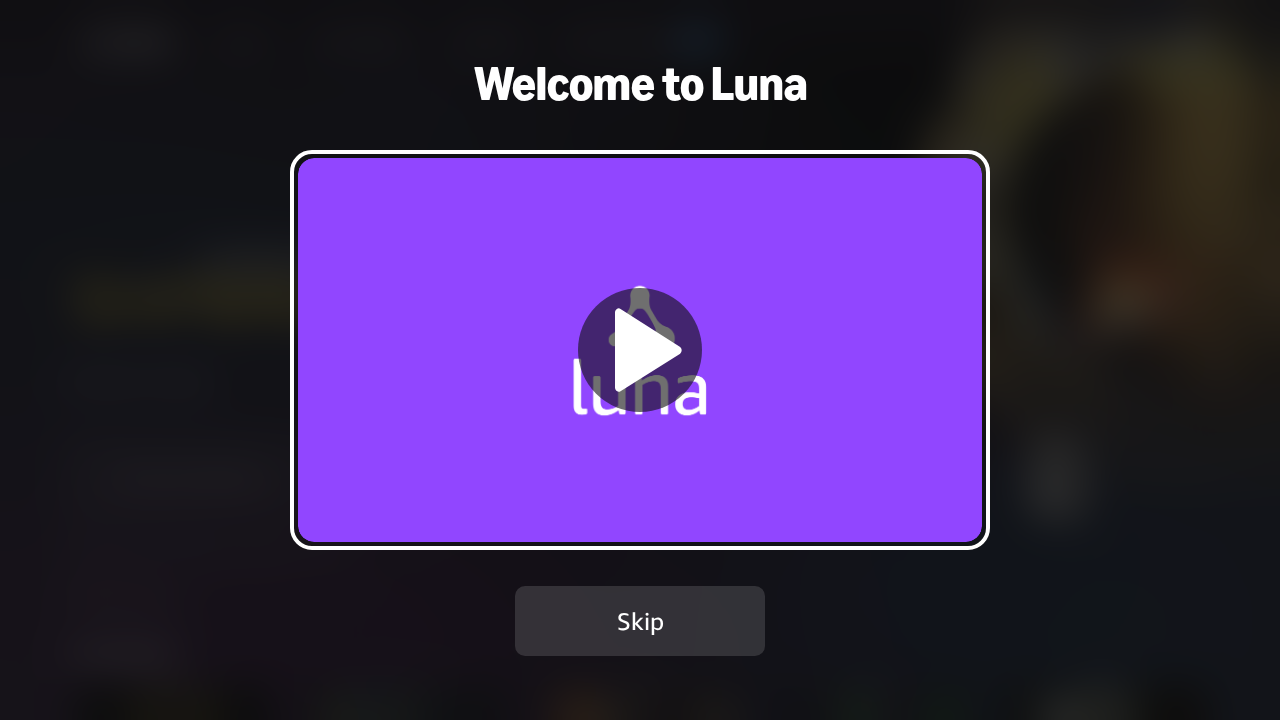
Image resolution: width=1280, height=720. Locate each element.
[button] (640, 349)
